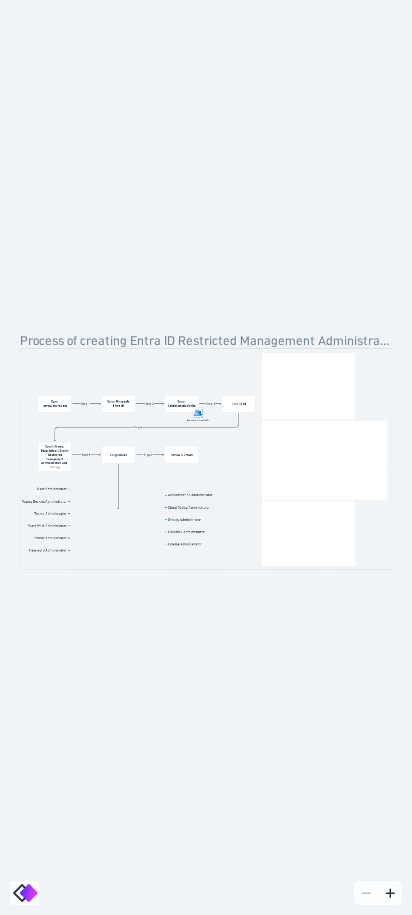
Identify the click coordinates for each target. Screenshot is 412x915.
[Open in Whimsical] (24, 893)
